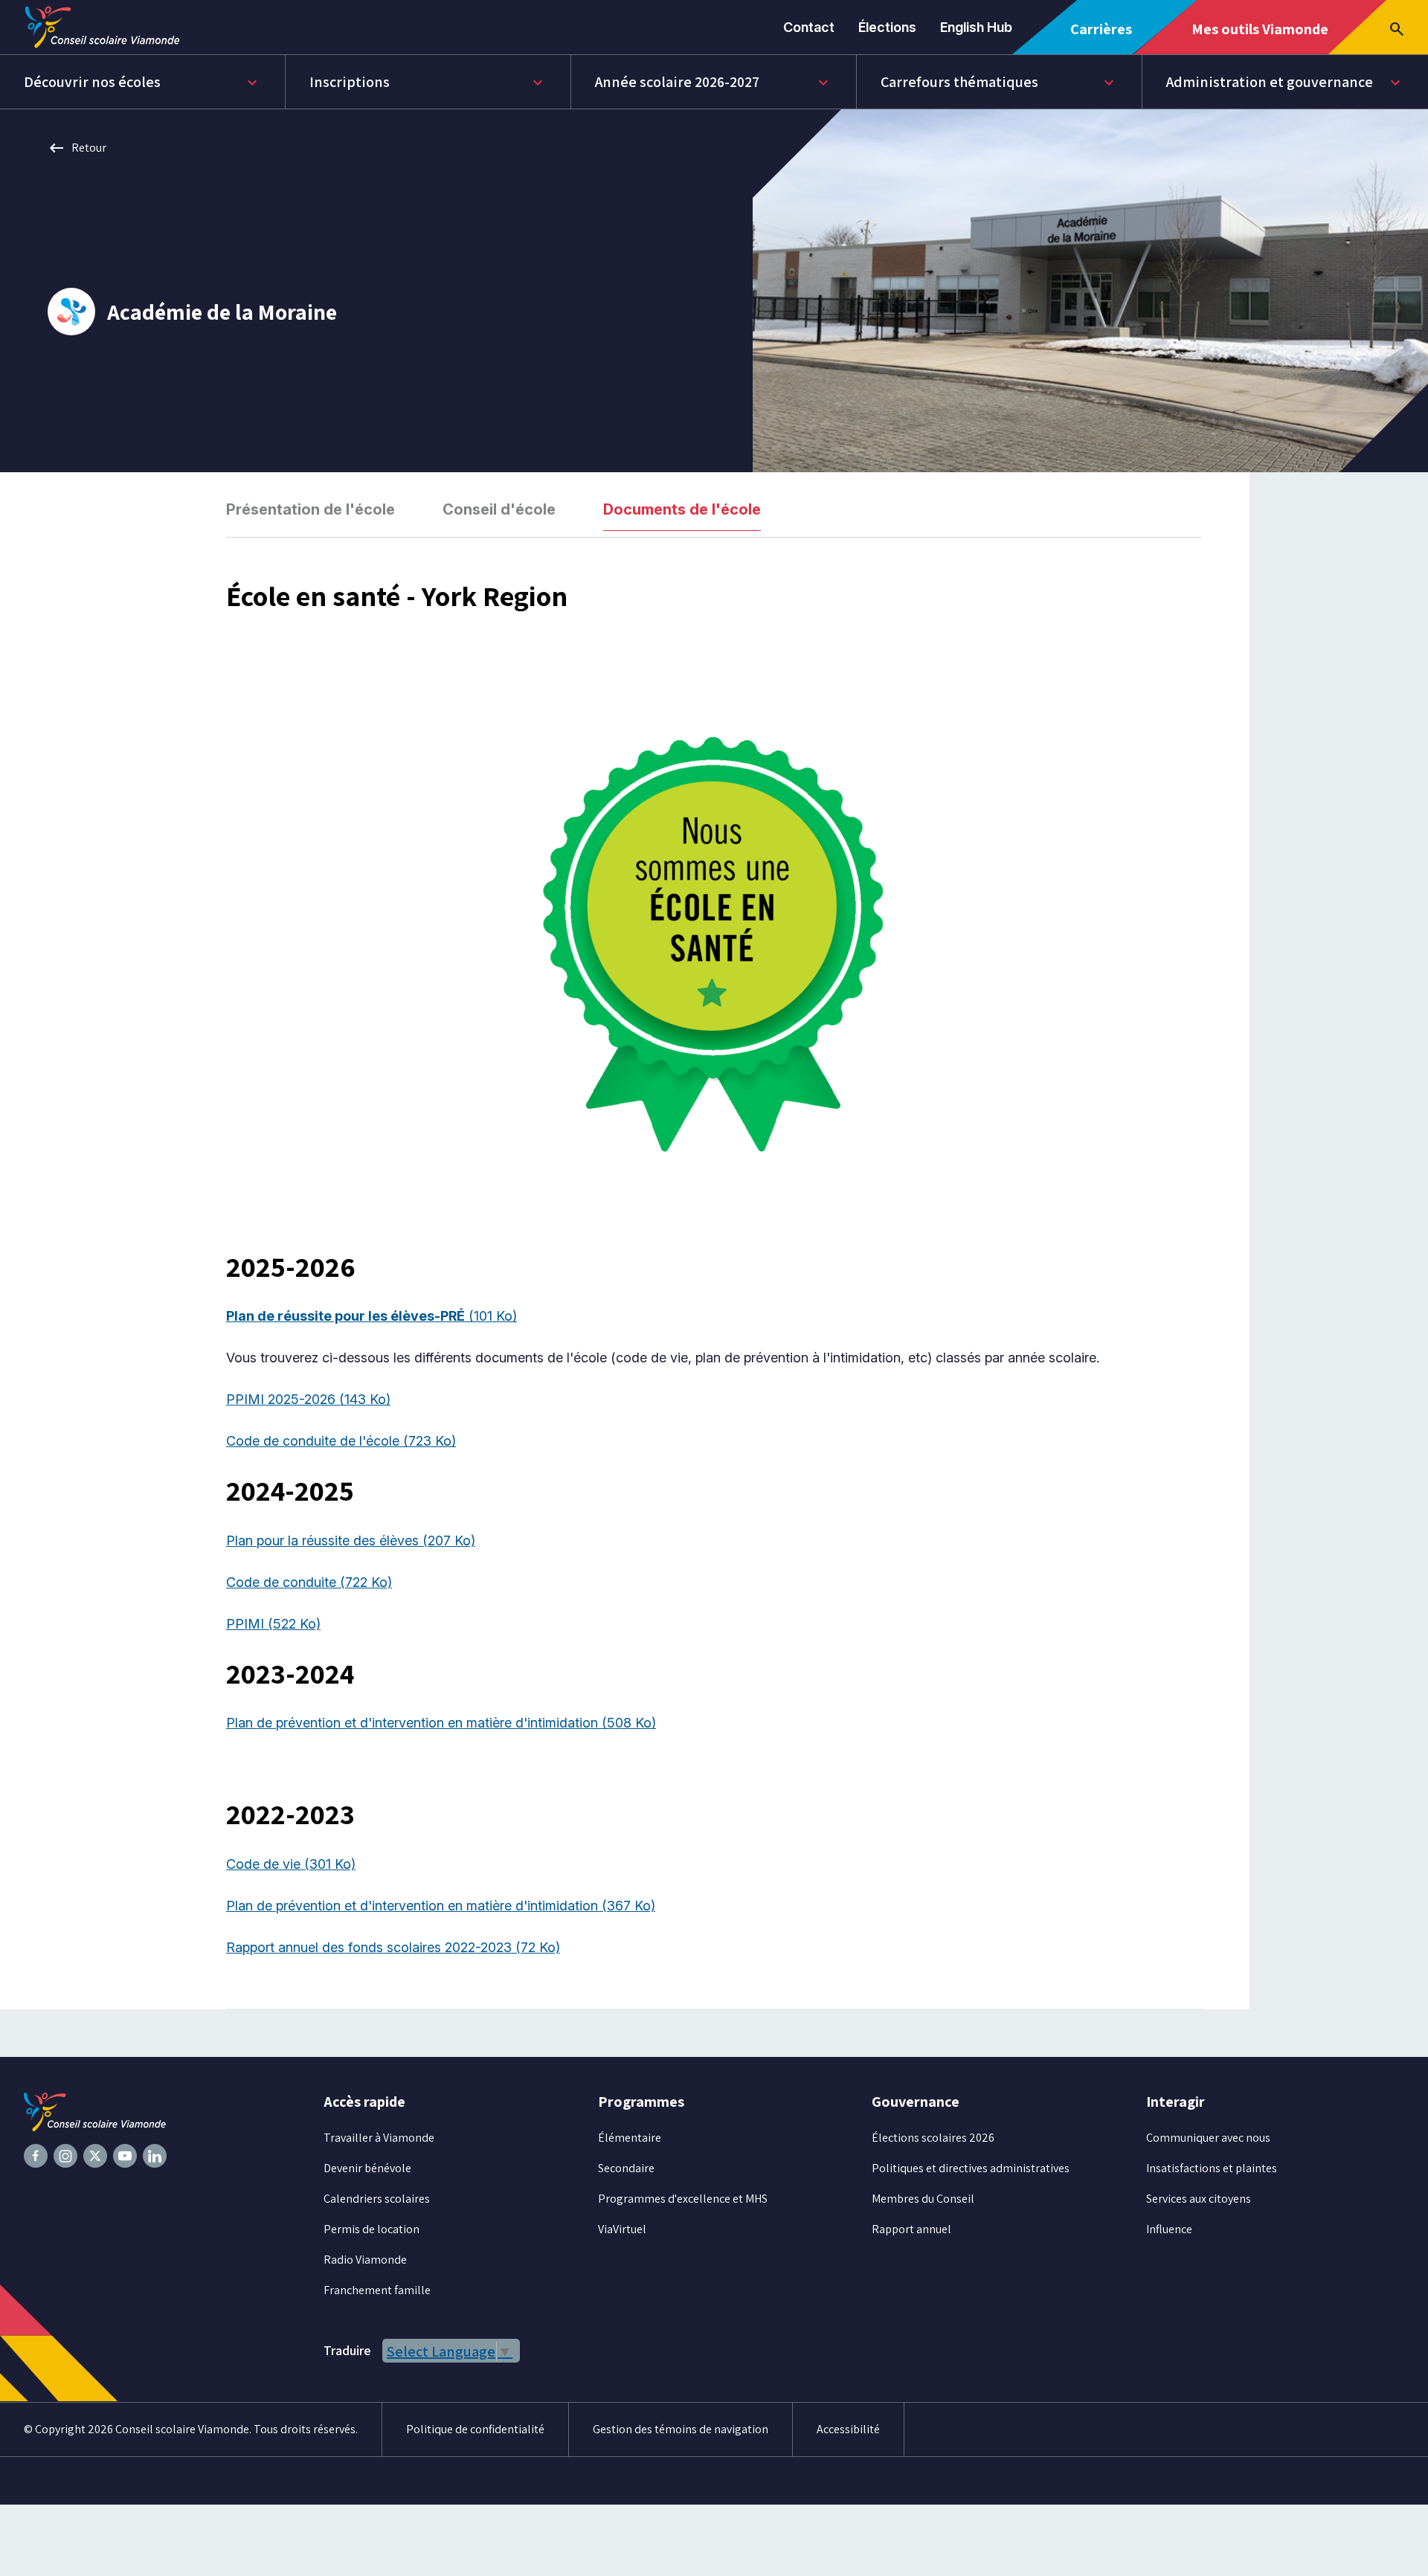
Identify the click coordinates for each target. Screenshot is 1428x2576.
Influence (1169, 2229)
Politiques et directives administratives (971, 2168)
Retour (77, 148)
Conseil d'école (499, 509)
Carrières (1106, 37)
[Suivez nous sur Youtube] (125, 2156)
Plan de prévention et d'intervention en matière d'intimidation (441, 1723)
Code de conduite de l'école (341, 1441)
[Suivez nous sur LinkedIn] (155, 2156)
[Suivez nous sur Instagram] (65, 2156)
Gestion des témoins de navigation (681, 2429)
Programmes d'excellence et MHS (683, 2199)
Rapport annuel (911, 2229)
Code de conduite (309, 1582)
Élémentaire (630, 2138)
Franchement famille (377, 2290)
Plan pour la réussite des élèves (351, 1540)
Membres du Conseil (923, 2199)
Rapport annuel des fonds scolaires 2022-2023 (393, 1947)
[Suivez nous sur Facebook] (36, 2156)
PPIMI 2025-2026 (308, 1399)
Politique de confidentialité (475, 2429)
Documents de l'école (682, 509)
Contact (809, 27)
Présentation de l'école (311, 509)
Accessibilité (848, 2429)
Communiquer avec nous (1208, 2138)
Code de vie (291, 1864)
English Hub (976, 27)
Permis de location (372, 2229)
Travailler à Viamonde (379, 2138)
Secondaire (626, 2168)
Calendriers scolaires (377, 2199)
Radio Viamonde (365, 2260)
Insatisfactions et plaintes (1212, 2168)
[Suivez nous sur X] (95, 2156)
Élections (887, 27)
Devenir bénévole (367, 2168)
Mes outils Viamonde (1260, 36)
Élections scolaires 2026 (933, 2138)
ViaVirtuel (622, 2229)
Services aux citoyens (1199, 2199)
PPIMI (273, 1624)
